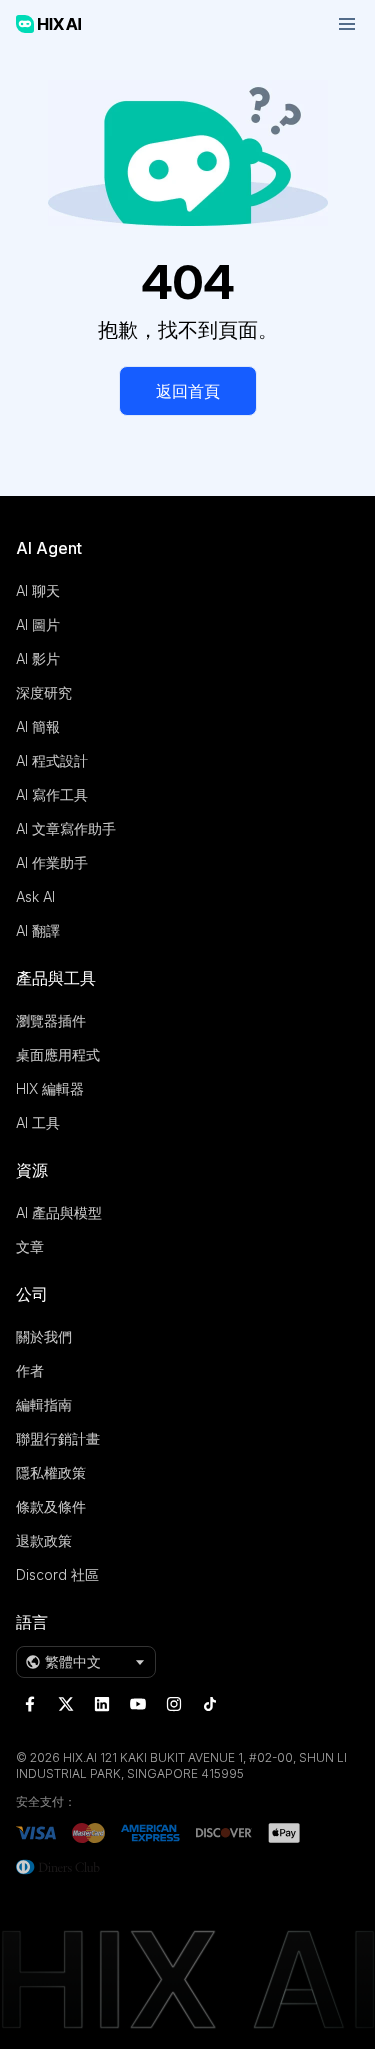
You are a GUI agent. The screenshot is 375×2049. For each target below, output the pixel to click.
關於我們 (44, 1336)
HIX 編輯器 (50, 1088)
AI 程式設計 (52, 760)
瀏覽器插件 (51, 1020)
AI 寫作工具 (52, 794)
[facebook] (30, 1704)
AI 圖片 (38, 624)
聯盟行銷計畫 (58, 1438)
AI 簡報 (38, 726)
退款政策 (44, 1540)
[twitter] (66, 1704)
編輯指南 (44, 1404)
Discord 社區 (57, 1574)
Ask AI (35, 896)
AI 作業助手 (52, 862)
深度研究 (44, 692)
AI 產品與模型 (59, 1212)
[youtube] (138, 1704)
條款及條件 (51, 1506)
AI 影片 (38, 658)
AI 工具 (38, 1122)
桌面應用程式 (58, 1054)
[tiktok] (210, 1704)
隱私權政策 (51, 1472)
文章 (30, 1246)
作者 (30, 1370)
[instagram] (174, 1704)
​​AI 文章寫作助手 (66, 828)
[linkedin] (102, 1704)
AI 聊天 (38, 590)
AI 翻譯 (38, 930)
